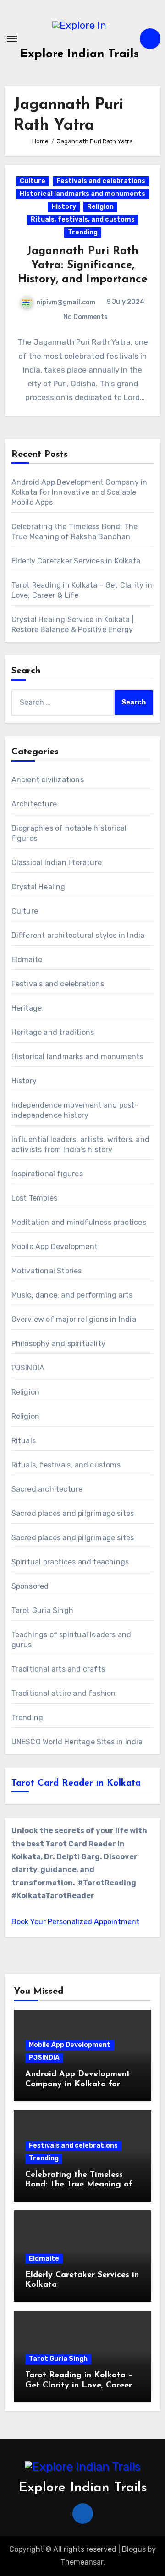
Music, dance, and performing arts (72, 1295)
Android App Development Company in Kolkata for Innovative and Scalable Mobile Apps (80, 492)
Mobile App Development (55, 1247)
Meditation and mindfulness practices (79, 1222)
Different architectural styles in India (78, 935)
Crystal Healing (38, 887)
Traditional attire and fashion (64, 1693)
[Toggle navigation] (12, 39)
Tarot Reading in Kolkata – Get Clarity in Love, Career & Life (79, 2385)
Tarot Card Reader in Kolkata (76, 1783)
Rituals (24, 1441)
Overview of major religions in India (74, 1319)
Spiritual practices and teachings (70, 1562)
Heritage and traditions (53, 1032)
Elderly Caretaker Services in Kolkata (76, 561)
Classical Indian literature (57, 863)
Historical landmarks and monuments (82, 194)
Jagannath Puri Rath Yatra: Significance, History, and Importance (82, 265)
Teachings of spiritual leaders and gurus (71, 1640)
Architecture (34, 804)
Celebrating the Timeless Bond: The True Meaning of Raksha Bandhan (79, 2185)
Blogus (134, 2549)
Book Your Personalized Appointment (75, 1922)
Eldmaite (27, 960)
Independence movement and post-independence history (75, 1110)
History (64, 207)
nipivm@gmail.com (66, 302)
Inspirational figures (47, 1174)
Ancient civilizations (48, 780)
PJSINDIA (28, 1368)
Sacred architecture (47, 1489)
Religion (100, 207)
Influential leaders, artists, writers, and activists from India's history (80, 1145)
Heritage (27, 1008)
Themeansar (82, 2562)
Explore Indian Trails (80, 54)
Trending (83, 232)
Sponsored (30, 1586)
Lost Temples (34, 1198)
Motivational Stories (47, 1271)
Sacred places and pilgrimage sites (73, 1513)
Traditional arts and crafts (58, 1669)
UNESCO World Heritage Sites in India (77, 1742)
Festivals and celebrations (101, 181)
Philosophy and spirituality (58, 1344)
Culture (33, 181)
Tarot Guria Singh (42, 1610)
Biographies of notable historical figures (69, 833)
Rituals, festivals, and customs (83, 219)
